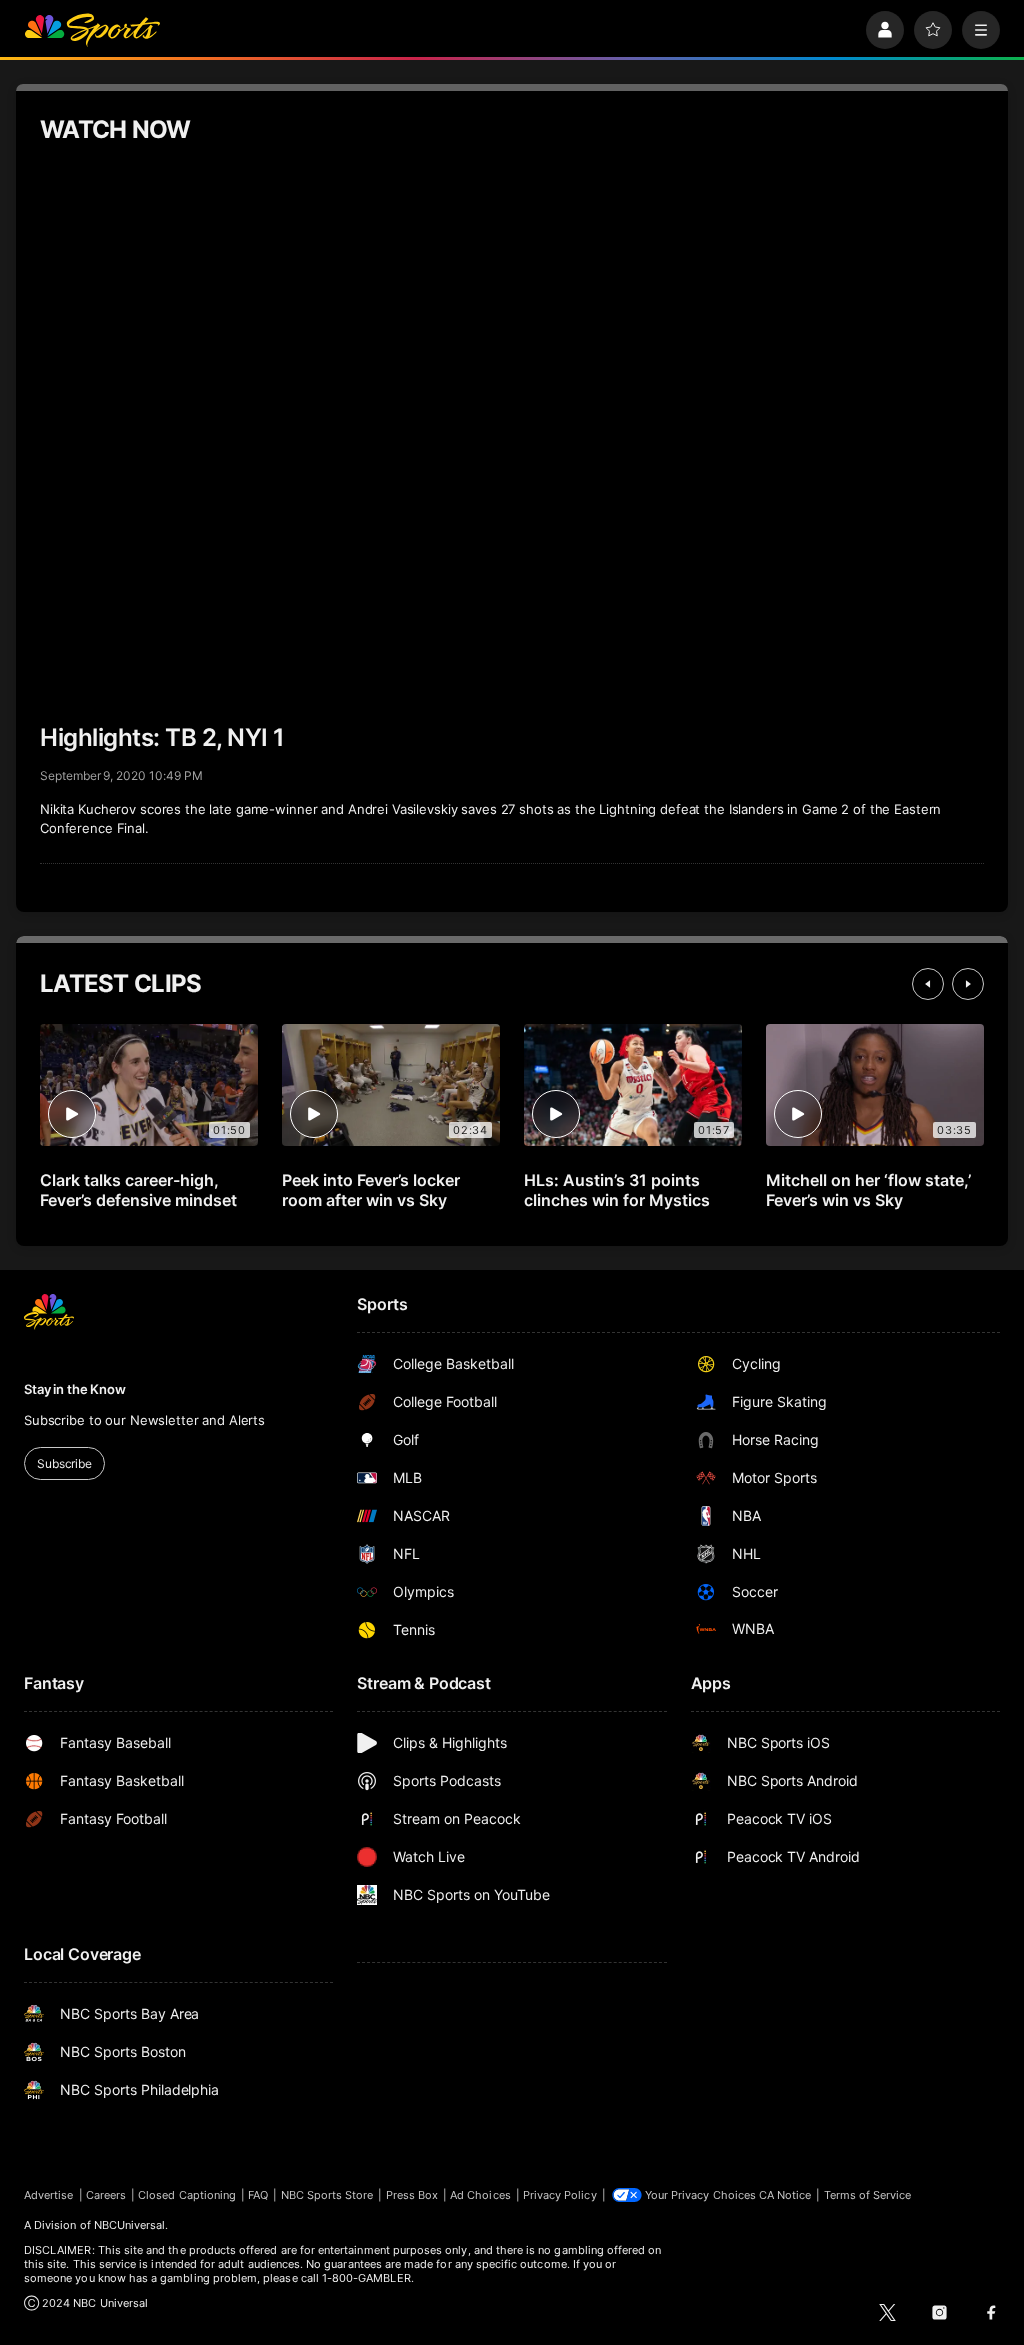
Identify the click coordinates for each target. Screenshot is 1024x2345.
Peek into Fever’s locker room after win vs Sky (371, 1190)
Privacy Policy (560, 2195)
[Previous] (928, 984)
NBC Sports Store (327, 2195)
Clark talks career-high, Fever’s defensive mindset (138, 1190)
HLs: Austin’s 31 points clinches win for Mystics (617, 1190)
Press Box (412, 2195)
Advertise (49, 2195)
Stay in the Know (75, 1389)
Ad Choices (480, 2195)
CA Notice (785, 2195)
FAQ (258, 2195)
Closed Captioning (187, 2195)
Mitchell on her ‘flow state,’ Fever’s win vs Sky (868, 1190)
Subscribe (64, 1463)
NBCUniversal (130, 2225)
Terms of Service (868, 2195)
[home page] (92, 30)
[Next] (968, 984)
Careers (106, 2195)
